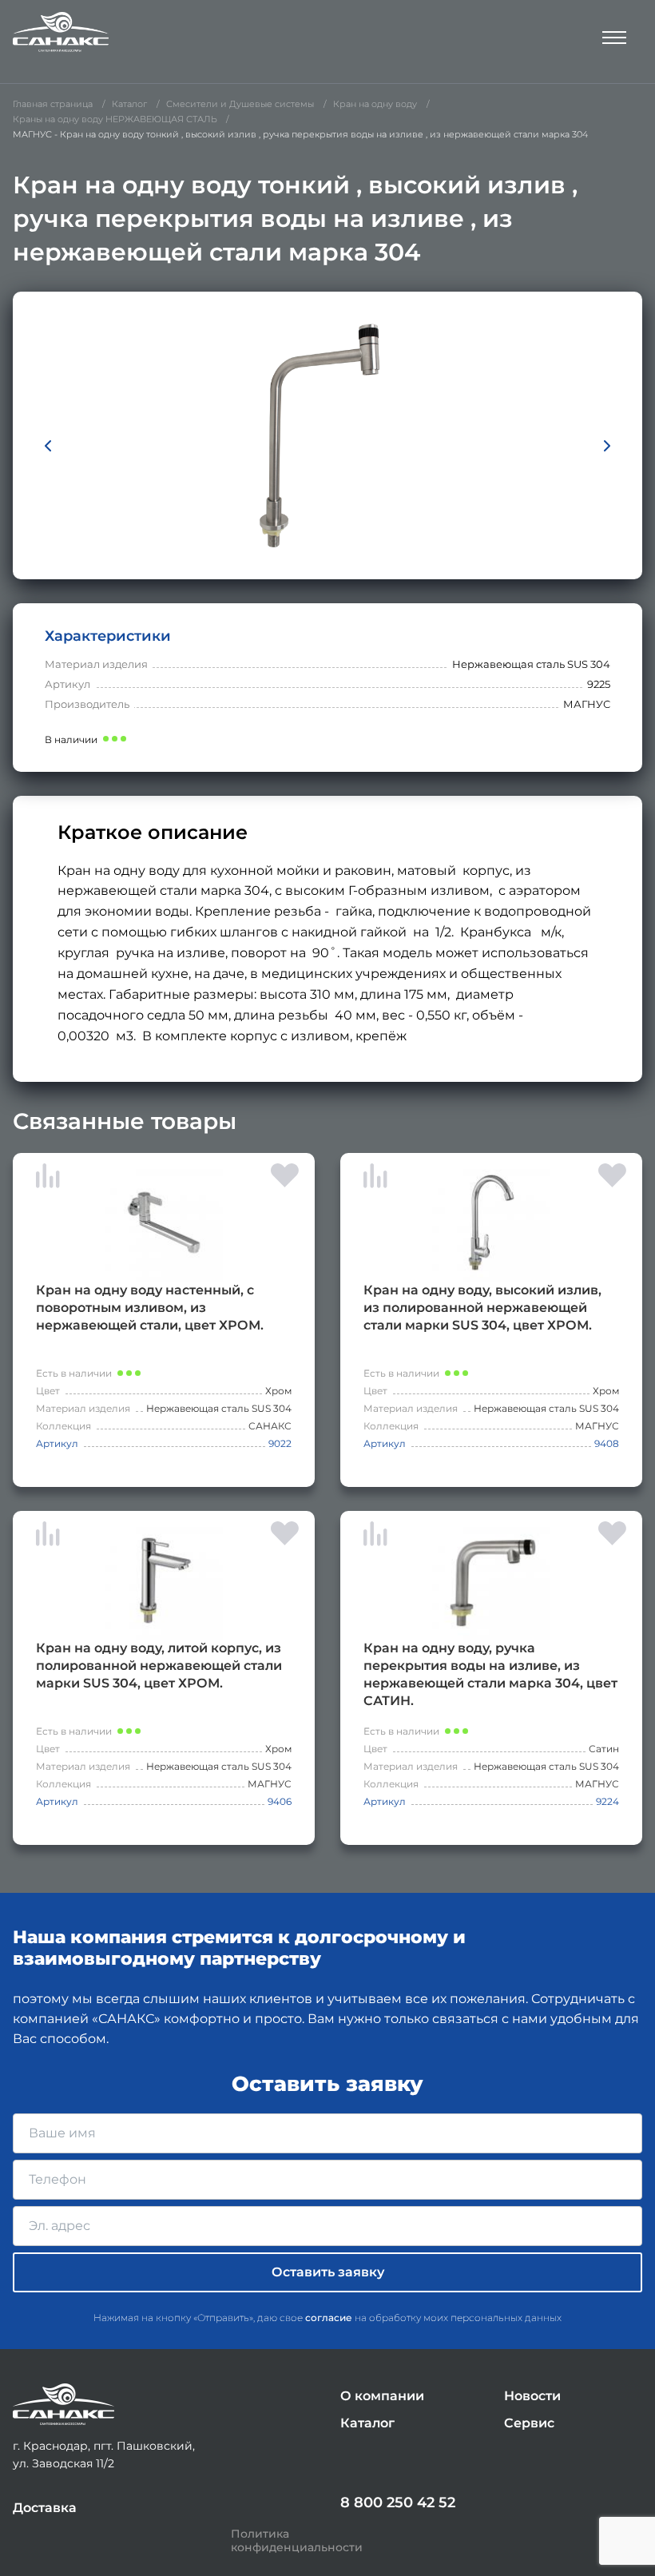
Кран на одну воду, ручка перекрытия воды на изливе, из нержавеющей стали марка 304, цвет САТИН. (490, 1674)
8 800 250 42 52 (398, 2502)
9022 (280, 1443)
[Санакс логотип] (61, 32)
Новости (532, 2396)
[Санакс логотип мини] (64, 2405)
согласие (329, 2318)
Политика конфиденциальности (297, 2541)
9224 (607, 1801)
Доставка (45, 2508)
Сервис (529, 2423)
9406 (280, 1801)
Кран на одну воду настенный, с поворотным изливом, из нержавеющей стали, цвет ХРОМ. (150, 1308)
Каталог (367, 2423)
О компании (382, 2396)
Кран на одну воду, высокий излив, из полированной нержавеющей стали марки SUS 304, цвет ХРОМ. (482, 1308)
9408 (607, 1443)
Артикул (57, 1443)
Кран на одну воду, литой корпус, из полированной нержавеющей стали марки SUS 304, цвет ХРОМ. (159, 1666)
